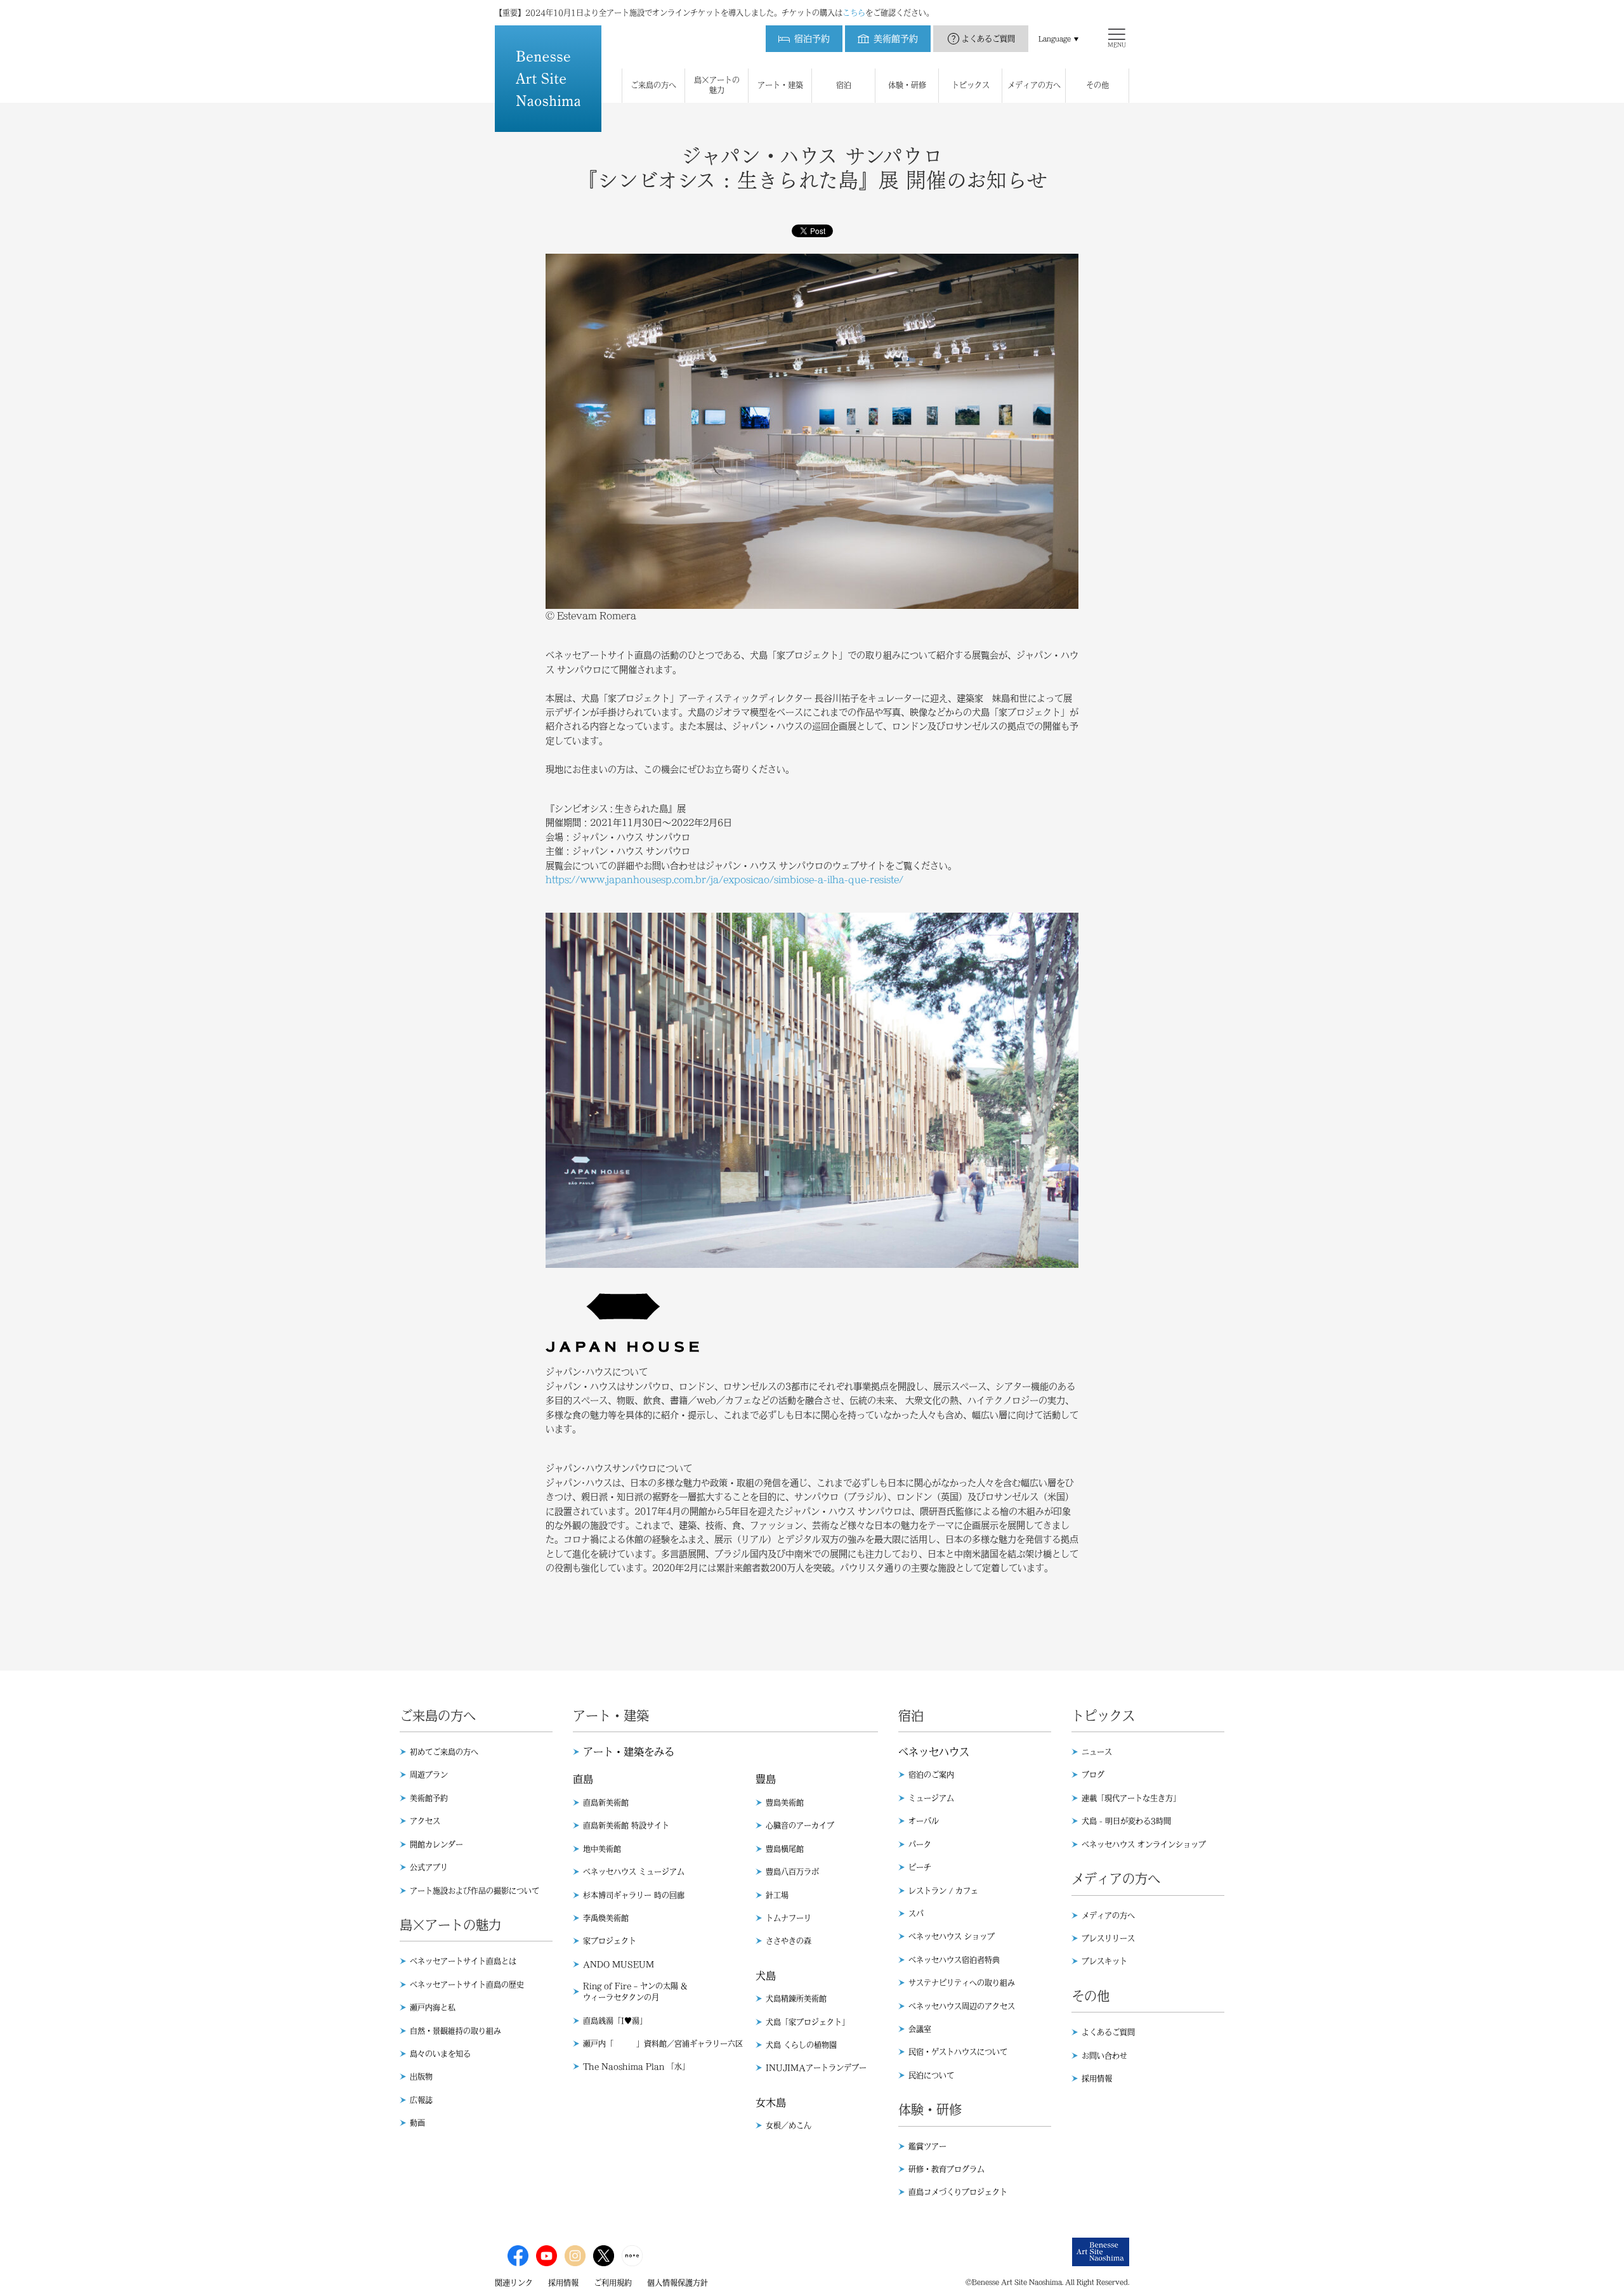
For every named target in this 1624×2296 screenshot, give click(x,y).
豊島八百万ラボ (792, 1872)
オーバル (924, 1821)
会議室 (920, 2029)
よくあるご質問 (988, 39)
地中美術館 (602, 1849)
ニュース (1097, 1752)
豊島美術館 (785, 1803)
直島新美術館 (606, 1803)
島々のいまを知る (440, 2054)
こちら (854, 13)
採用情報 (1097, 2078)
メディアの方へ (1108, 1915)
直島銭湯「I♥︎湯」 (615, 2021)
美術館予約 (429, 1798)
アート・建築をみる (629, 1752)
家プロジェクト (610, 1941)
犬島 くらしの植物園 (801, 2045)
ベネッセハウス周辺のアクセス (962, 2006)
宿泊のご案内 (931, 1775)
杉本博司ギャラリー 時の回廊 (634, 1895)
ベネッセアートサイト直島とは (463, 1961)
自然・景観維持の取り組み (455, 2031)
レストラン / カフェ (943, 1891)
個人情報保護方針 (678, 2283)
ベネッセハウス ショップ (952, 1936)
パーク (920, 1844)
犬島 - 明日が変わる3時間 (1126, 1821)
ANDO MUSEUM (619, 1964)
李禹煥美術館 (606, 1918)
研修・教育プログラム (946, 2169)
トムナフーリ (789, 1918)
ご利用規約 (613, 2283)
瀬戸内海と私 (433, 2007)
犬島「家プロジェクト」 (808, 2022)
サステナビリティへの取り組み (962, 1983)
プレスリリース (1108, 1938)
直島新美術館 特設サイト (626, 1825)
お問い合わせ (1104, 2056)
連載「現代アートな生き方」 (1131, 1798)
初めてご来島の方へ (444, 1752)
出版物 (421, 2077)
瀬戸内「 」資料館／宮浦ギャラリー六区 (663, 2044)
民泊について (931, 2075)
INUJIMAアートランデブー (816, 2068)
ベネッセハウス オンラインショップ (1144, 1844)
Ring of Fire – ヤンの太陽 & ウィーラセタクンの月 (635, 1992)
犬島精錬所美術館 (796, 1999)
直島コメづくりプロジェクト (958, 2192)
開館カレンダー (436, 1844)
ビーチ (920, 1867)
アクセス (425, 1821)
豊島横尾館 (785, 1849)
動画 (417, 2123)
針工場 (777, 1895)
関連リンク (514, 2283)
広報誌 (421, 2100)
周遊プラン (429, 1775)
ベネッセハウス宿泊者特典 (954, 1960)
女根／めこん (789, 2125)
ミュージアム (931, 1798)
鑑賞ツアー (927, 2146)
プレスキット (1104, 1961)
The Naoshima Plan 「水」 (636, 2066)
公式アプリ (429, 1867)
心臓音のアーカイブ (800, 1825)
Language (1055, 39)
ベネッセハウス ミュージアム (634, 1872)
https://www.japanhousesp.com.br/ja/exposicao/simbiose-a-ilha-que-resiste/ (724, 880)
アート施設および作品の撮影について (475, 1891)
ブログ (1093, 1775)
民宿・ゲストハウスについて (958, 2052)
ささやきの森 (789, 1941)
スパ (916, 1914)
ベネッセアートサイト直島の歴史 (467, 1985)
